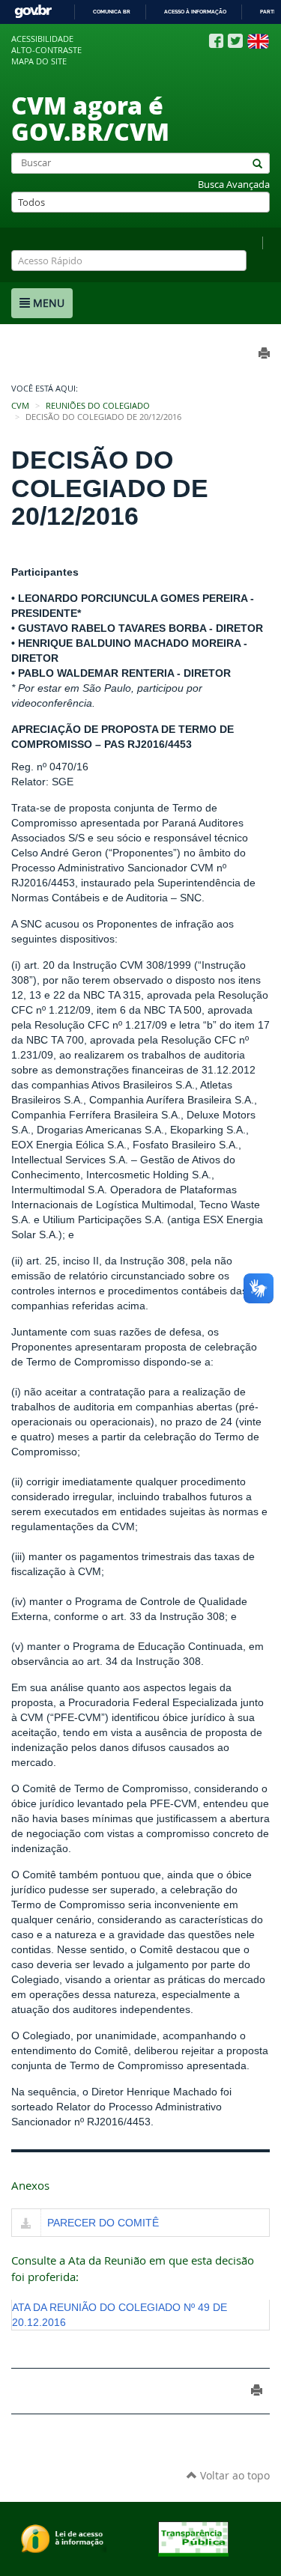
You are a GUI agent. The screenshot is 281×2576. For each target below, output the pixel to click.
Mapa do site (39, 61)
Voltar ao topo (233, 2475)
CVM (20, 406)
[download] (26, 2224)
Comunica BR (112, 12)
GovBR (33, 12)
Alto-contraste (46, 50)
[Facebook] (216, 41)
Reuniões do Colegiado (98, 406)
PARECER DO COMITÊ (103, 2223)
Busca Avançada (234, 185)
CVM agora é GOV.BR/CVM (90, 118)
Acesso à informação (195, 12)
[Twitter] (235, 41)
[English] (258, 41)
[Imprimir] (257, 2390)
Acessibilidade (42, 39)
